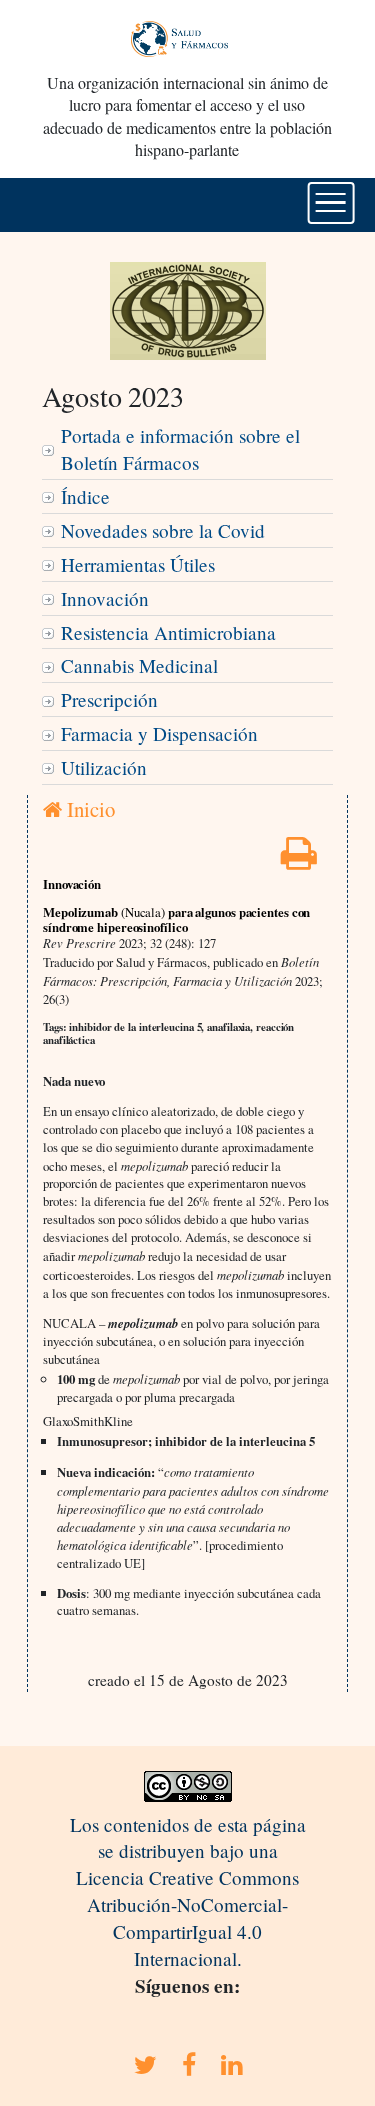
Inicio (88, 809)
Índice (85, 496)
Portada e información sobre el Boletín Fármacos (180, 449)
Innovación (105, 598)
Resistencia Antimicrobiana (168, 632)
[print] (299, 859)
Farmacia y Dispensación (159, 733)
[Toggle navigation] (330, 203)
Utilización (104, 767)
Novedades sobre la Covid (163, 530)
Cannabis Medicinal (139, 665)
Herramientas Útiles (138, 564)
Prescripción (109, 699)
